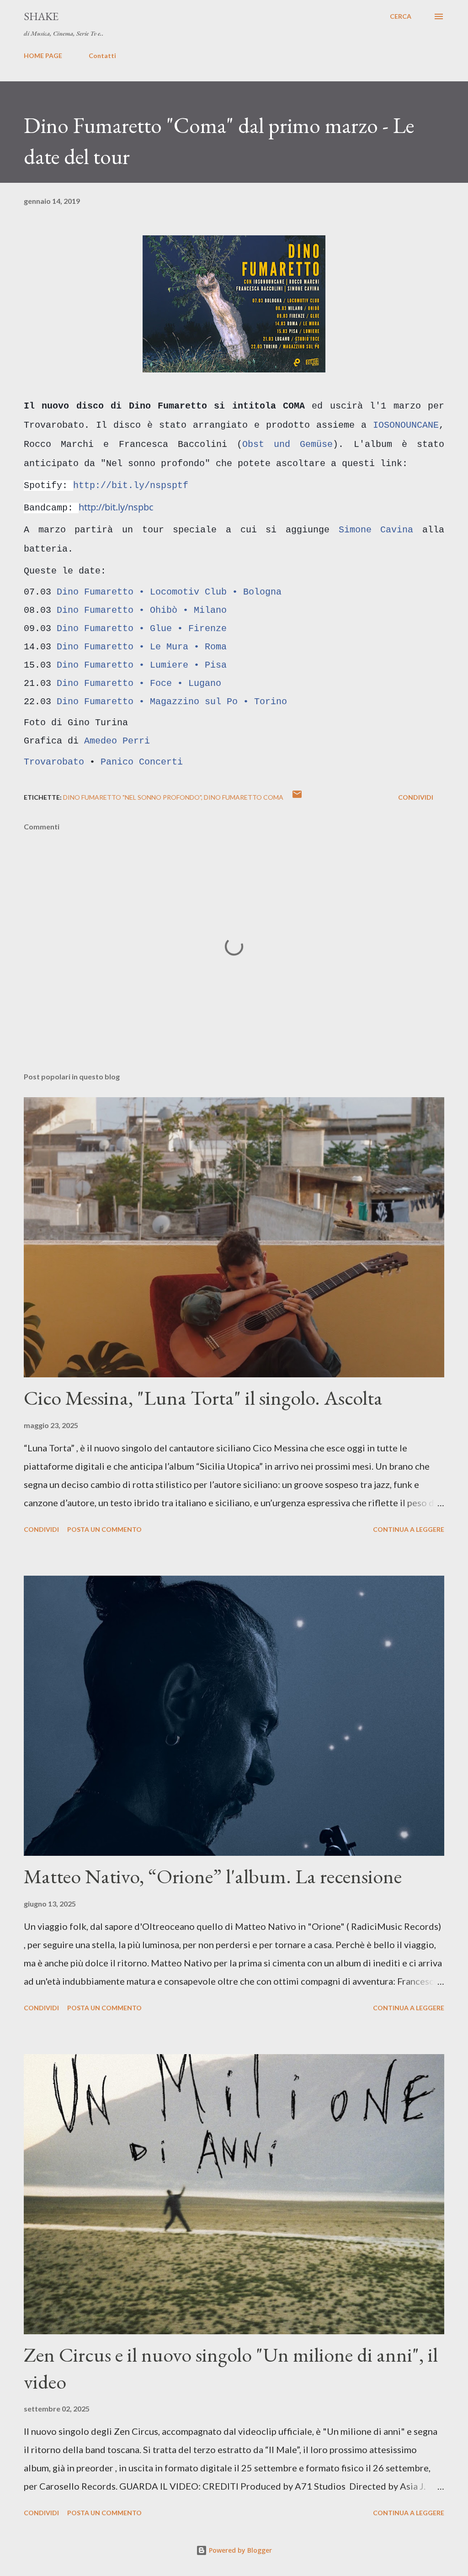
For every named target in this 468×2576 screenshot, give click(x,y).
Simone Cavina (376, 530)
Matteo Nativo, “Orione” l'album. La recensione (213, 1876)
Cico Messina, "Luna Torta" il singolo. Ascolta (203, 1398)
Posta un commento (104, 1529)
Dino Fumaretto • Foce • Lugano (139, 683)
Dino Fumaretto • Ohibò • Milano (142, 610)
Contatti (102, 56)
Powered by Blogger (239, 2550)
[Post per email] (297, 797)
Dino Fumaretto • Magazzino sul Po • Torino (172, 702)
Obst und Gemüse (287, 444)
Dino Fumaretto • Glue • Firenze (142, 629)
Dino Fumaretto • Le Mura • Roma (142, 647)
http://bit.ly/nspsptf (131, 486)
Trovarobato (54, 762)
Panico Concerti (142, 762)
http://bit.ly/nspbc (116, 507)
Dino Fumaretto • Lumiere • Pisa (142, 665)
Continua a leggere (409, 1529)
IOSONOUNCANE (406, 425)
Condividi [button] (416, 797)
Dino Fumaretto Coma (244, 797)
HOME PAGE (43, 56)
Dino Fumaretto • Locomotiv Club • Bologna (169, 592)
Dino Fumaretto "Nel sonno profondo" (132, 797)
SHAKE (41, 16)
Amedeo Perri (117, 741)
